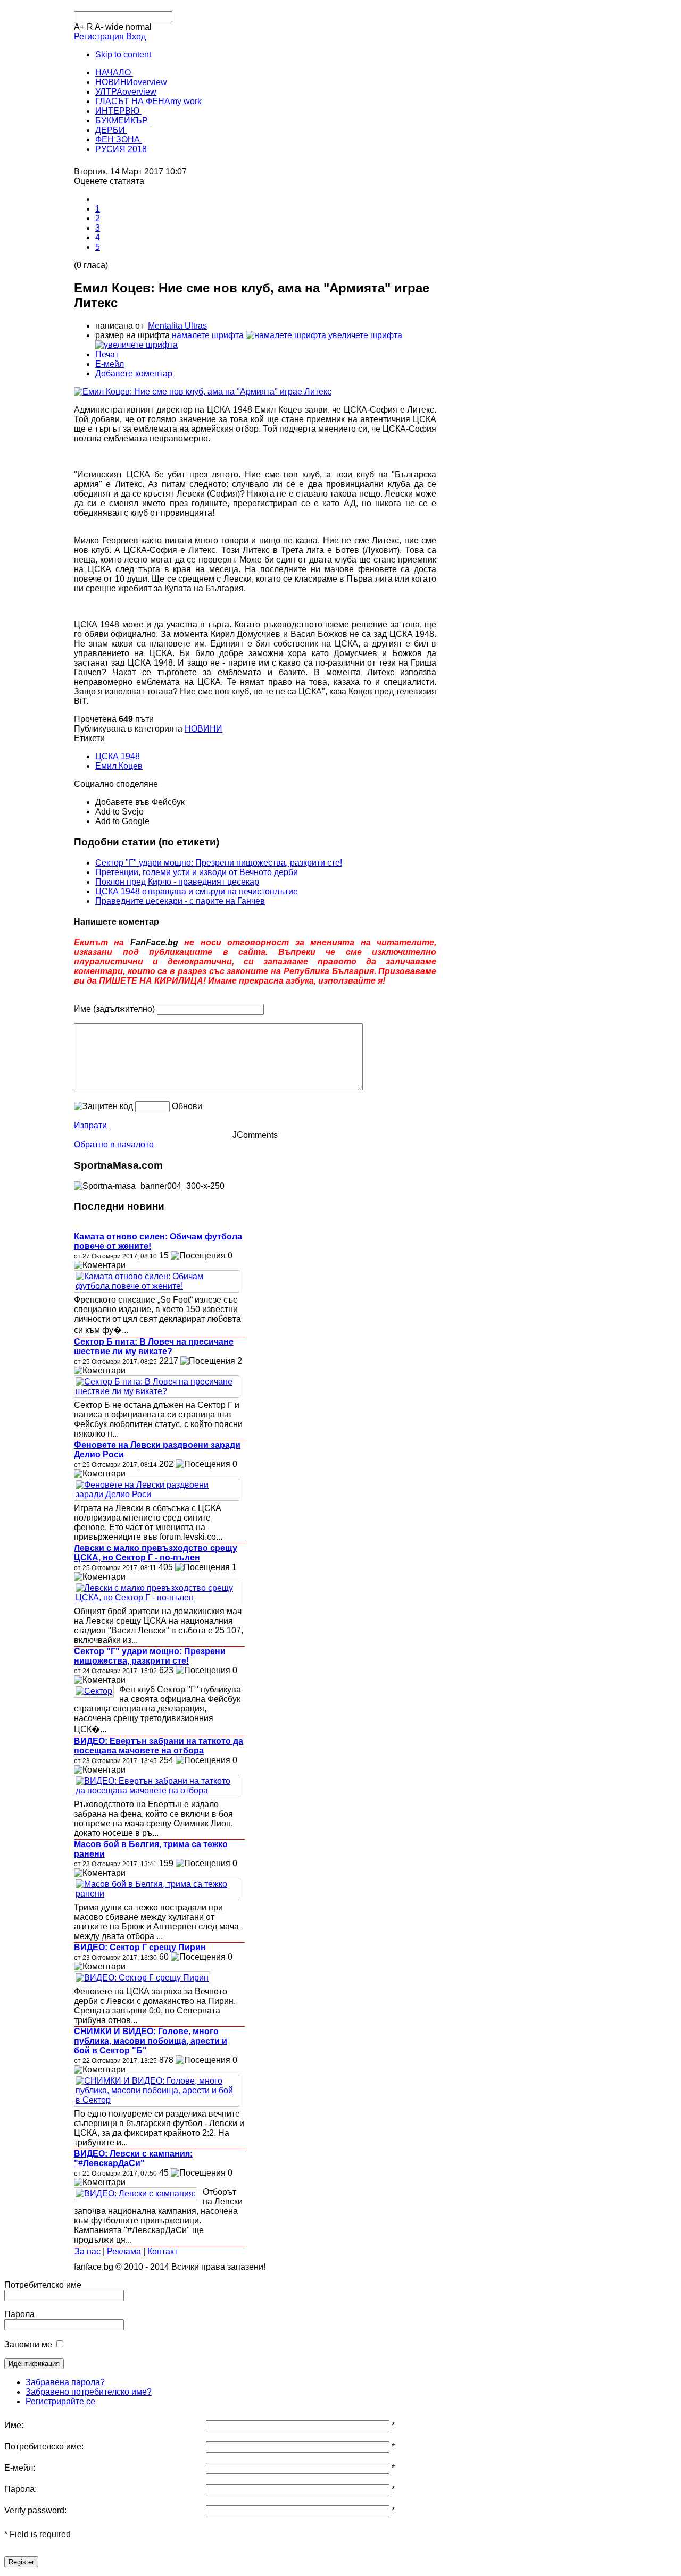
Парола (19, 2314)
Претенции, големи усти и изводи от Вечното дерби (197, 872)
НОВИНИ (204, 729)
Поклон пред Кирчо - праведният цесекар (177, 882)
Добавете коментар (134, 374)
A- (99, 27)
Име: (14, 2425)
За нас (88, 2251)
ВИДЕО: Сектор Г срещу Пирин (140, 1947)
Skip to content (123, 54)
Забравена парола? (65, 2382)
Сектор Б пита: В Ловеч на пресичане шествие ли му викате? (154, 1346)
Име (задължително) (114, 1009)
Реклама (124, 2251)
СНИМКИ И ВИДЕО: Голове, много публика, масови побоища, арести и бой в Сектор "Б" (151, 2041)
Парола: (20, 2489)
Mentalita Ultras (177, 326)
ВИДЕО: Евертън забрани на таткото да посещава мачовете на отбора (159, 1746)
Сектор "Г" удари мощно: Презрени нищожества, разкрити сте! (219, 863)
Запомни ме (28, 2344)
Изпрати (90, 1125)
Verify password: (35, 2510)
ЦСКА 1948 (118, 756)
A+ (79, 27)
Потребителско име (43, 2285)
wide (114, 27)
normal (139, 27)
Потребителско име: (44, 2447)
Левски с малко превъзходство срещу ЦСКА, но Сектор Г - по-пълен (156, 1553)
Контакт (163, 2251)
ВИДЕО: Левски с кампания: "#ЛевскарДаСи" (133, 2158)
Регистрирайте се (60, 2401)
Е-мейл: (20, 2468)
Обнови (187, 1106)
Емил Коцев (119, 766)
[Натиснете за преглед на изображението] (203, 392)
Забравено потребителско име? (89, 2392)
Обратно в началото (114, 1144)
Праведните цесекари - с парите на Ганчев (180, 901)
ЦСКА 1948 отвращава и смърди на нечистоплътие (197, 891)
